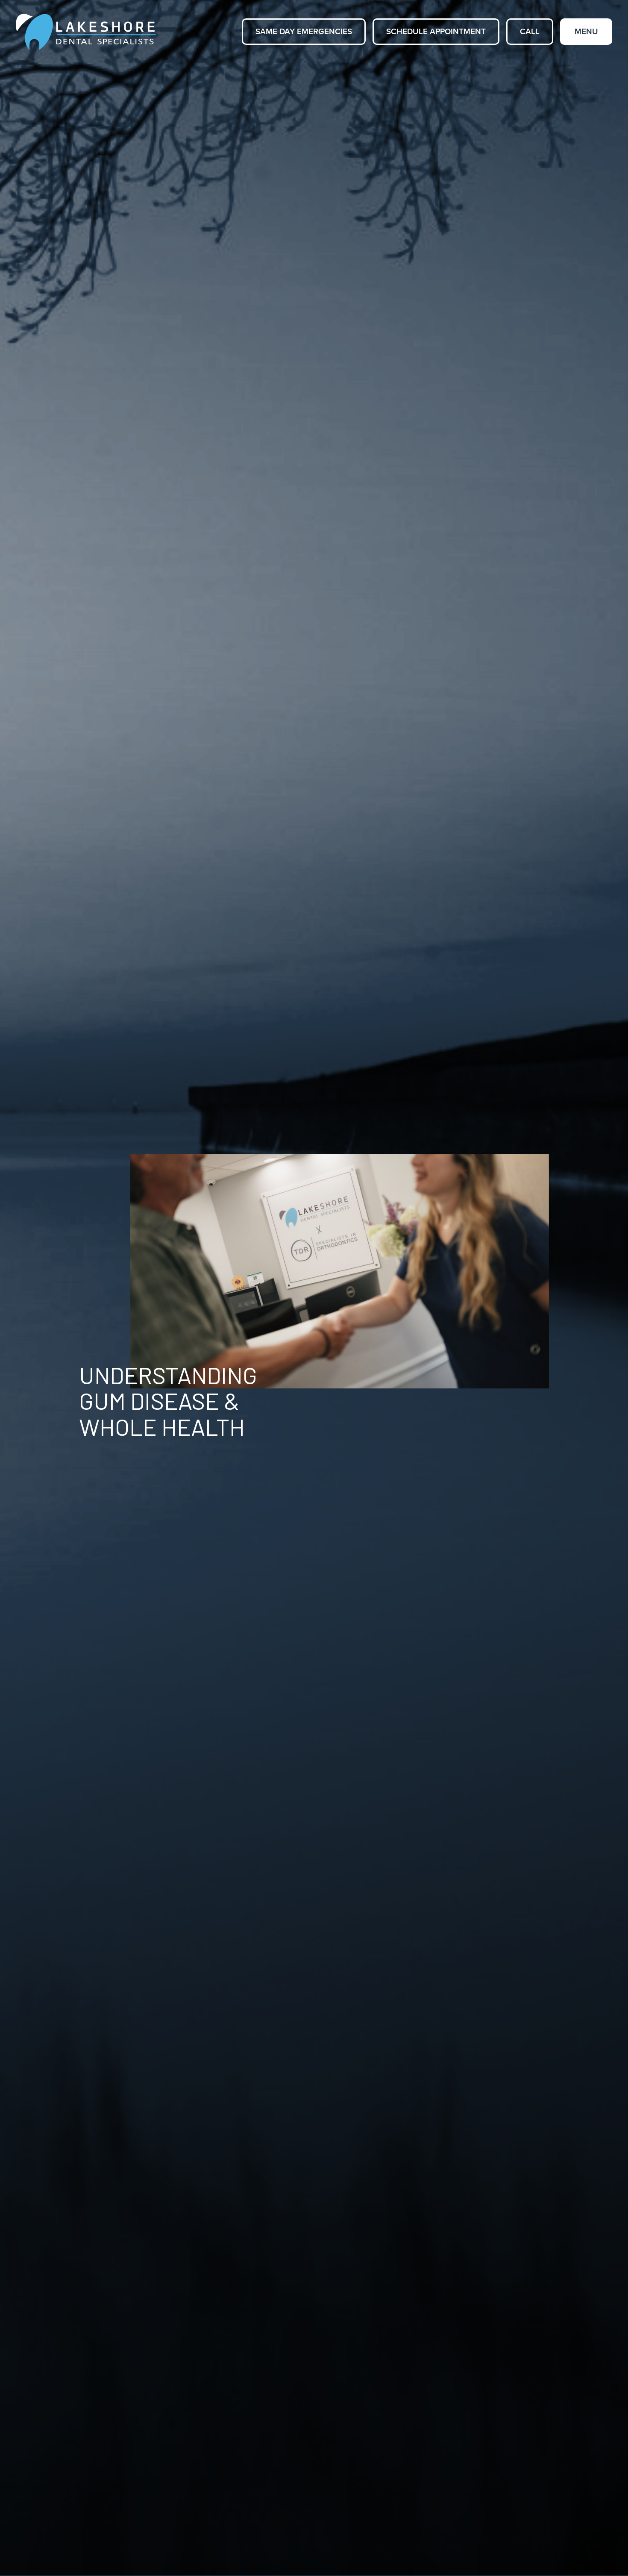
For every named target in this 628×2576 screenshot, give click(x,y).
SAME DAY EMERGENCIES (304, 32)
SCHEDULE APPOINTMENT (436, 32)
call (530, 32)
